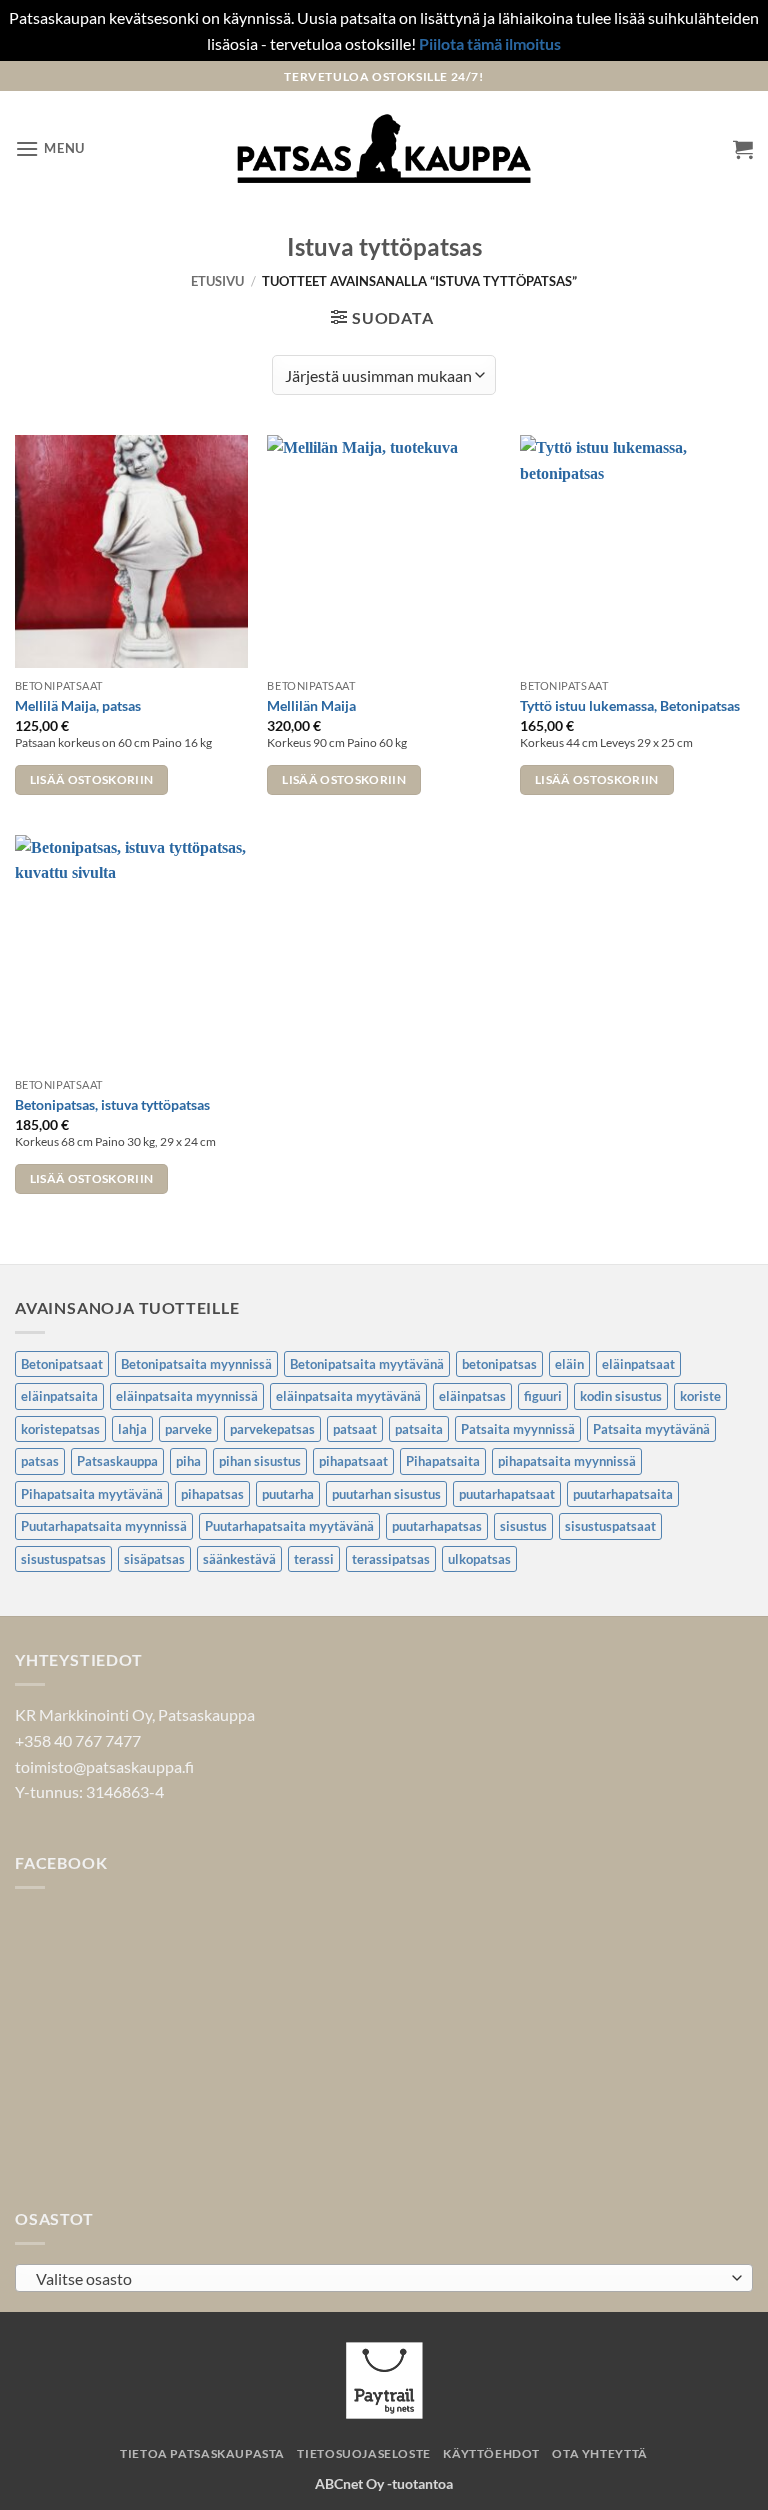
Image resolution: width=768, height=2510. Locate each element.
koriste (700, 1396)
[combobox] (384, 2278)
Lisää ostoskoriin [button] (92, 779)
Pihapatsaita (443, 1461)
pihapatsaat (353, 1461)
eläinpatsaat (638, 1364)
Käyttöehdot (491, 2453)
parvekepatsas (272, 1429)
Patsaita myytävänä (651, 1429)
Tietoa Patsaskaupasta (202, 2453)
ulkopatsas (479, 1559)
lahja (132, 1429)
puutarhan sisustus (386, 1494)
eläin (569, 1364)
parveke (188, 1429)
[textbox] (379, 2279)
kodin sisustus (621, 1396)
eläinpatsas (472, 1396)
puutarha (288, 1494)
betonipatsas (499, 1364)
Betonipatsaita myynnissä (196, 1364)
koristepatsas (60, 1429)
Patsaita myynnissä (518, 1429)
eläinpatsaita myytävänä (348, 1396)
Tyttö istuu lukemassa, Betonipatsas (630, 705)
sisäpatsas (154, 1559)
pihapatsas (212, 1494)
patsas (40, 1461)
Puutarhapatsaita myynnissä (104, 1526)
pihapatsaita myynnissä (567, 1461)
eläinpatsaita (59, 1396)
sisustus (523, 1526)
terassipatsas (391, 1559)
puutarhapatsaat (507, 1494)
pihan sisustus (260, 1461)
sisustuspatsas (63, 1559)
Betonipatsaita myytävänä (367, 1364)
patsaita (419, 1429)
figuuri (543, 1396)
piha (188, 1461)
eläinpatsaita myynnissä (187, 1396)
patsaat (355, 1429)
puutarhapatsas (437, 1526)
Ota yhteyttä (599, 2453)
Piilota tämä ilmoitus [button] (490, 43)
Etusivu (217, 281)
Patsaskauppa (117, 1461)
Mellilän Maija (311, 705)
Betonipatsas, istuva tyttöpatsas (112, 1104)
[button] (50, 148)
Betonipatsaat (62, 1364)
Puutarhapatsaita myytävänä (289, 1526)
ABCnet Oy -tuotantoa (384, 2483)
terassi (314, 1559)
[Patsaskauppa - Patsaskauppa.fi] (384, 149)
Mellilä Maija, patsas (78, 705)
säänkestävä (239, 1559)
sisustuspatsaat (610, 1526)
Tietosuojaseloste (363, 2453)
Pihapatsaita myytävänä (92, 1494)
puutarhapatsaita (623, 1494)
